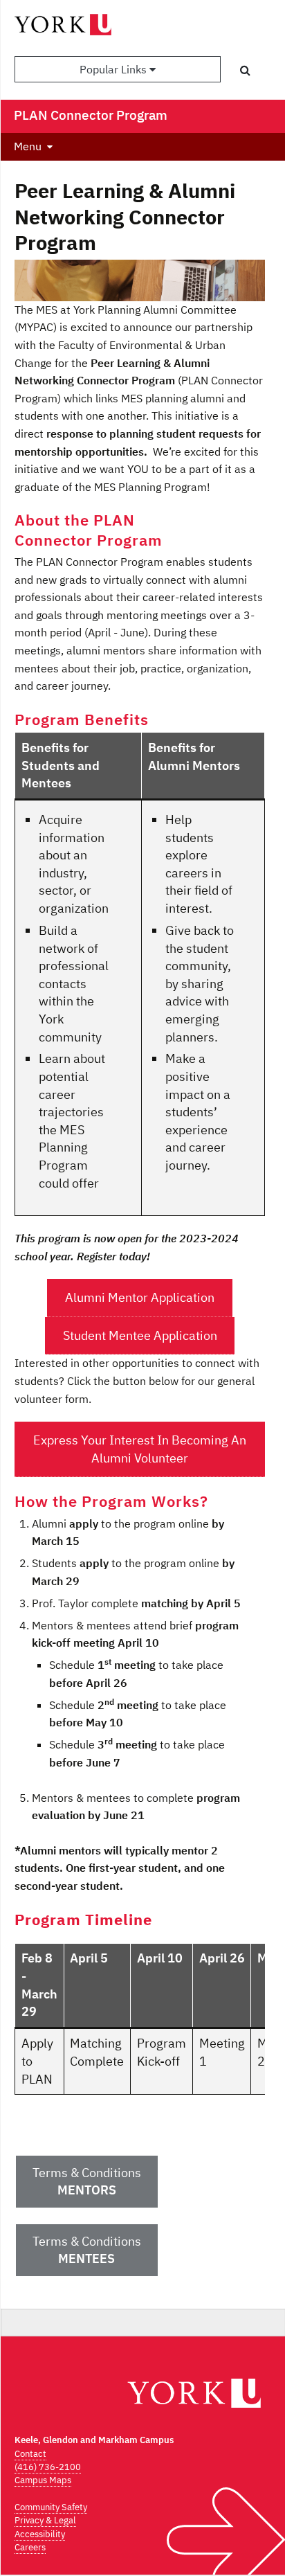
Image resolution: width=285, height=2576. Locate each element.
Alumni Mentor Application (140, 1297)
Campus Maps (43, 2480)
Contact (30, 2454)
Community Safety (51, 2507)
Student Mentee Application (140, 1335)
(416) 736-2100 (48, 2467)
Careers (30, 2547)
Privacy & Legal (45, 2520)
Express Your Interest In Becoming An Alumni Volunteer (140, 1449)
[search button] (245, 70)
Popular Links (114, 69)
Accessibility (40, 2534)
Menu (28, 146)
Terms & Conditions (87, 2182)
